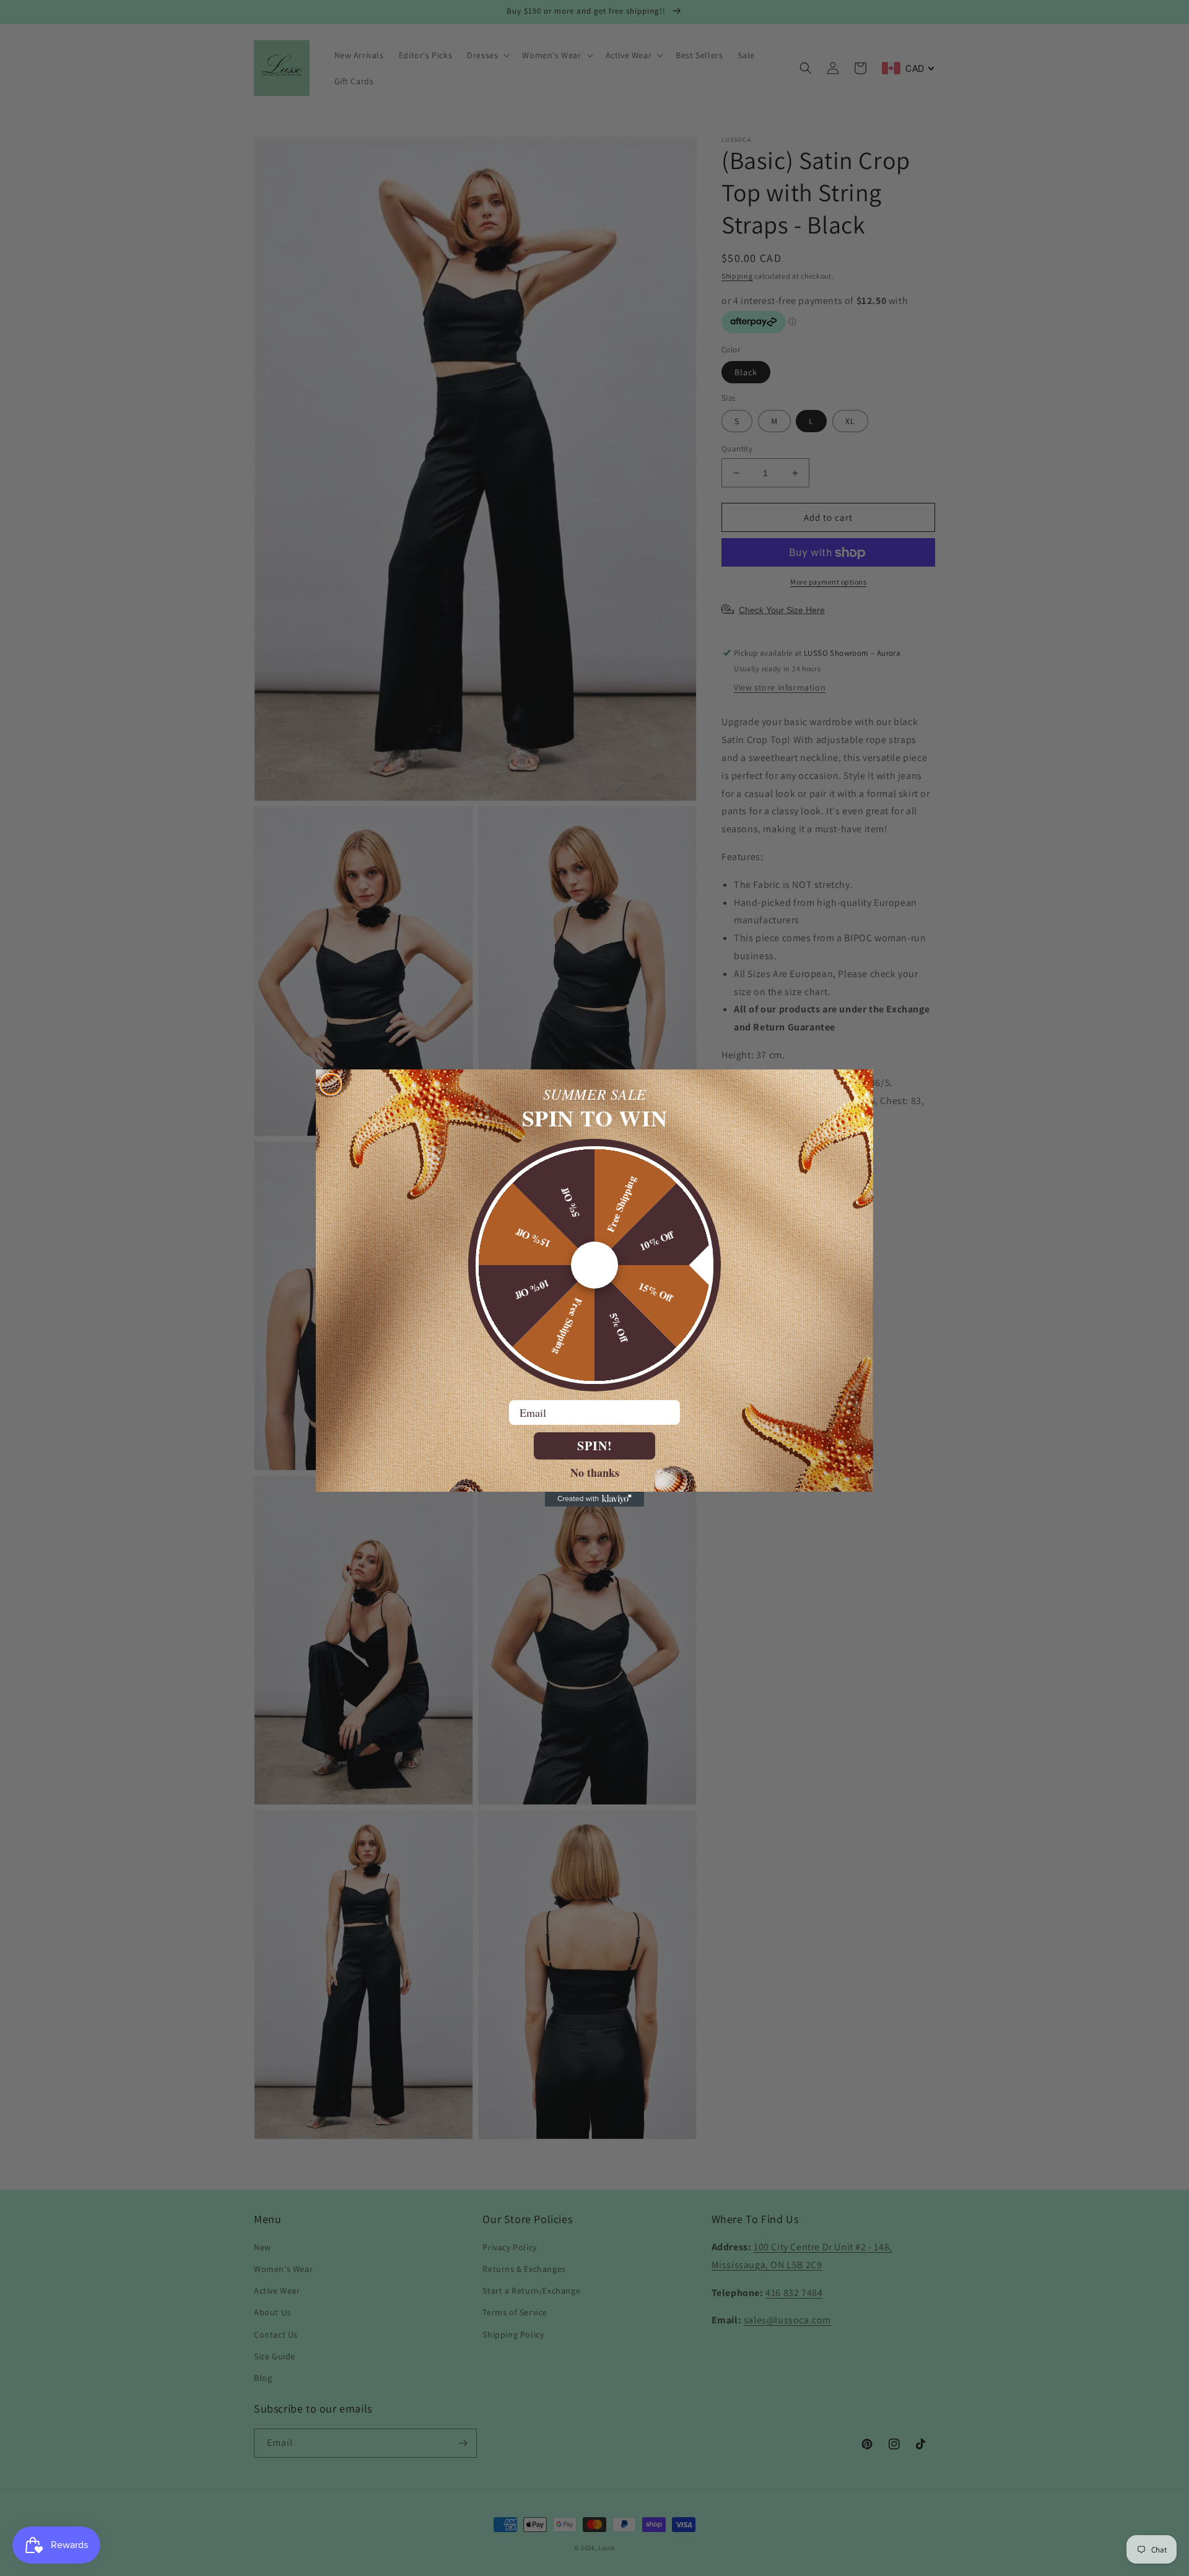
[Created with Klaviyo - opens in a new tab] (594, 1499)
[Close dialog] (331, 1084)
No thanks (595, 1472)
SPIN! (595, 1446)
